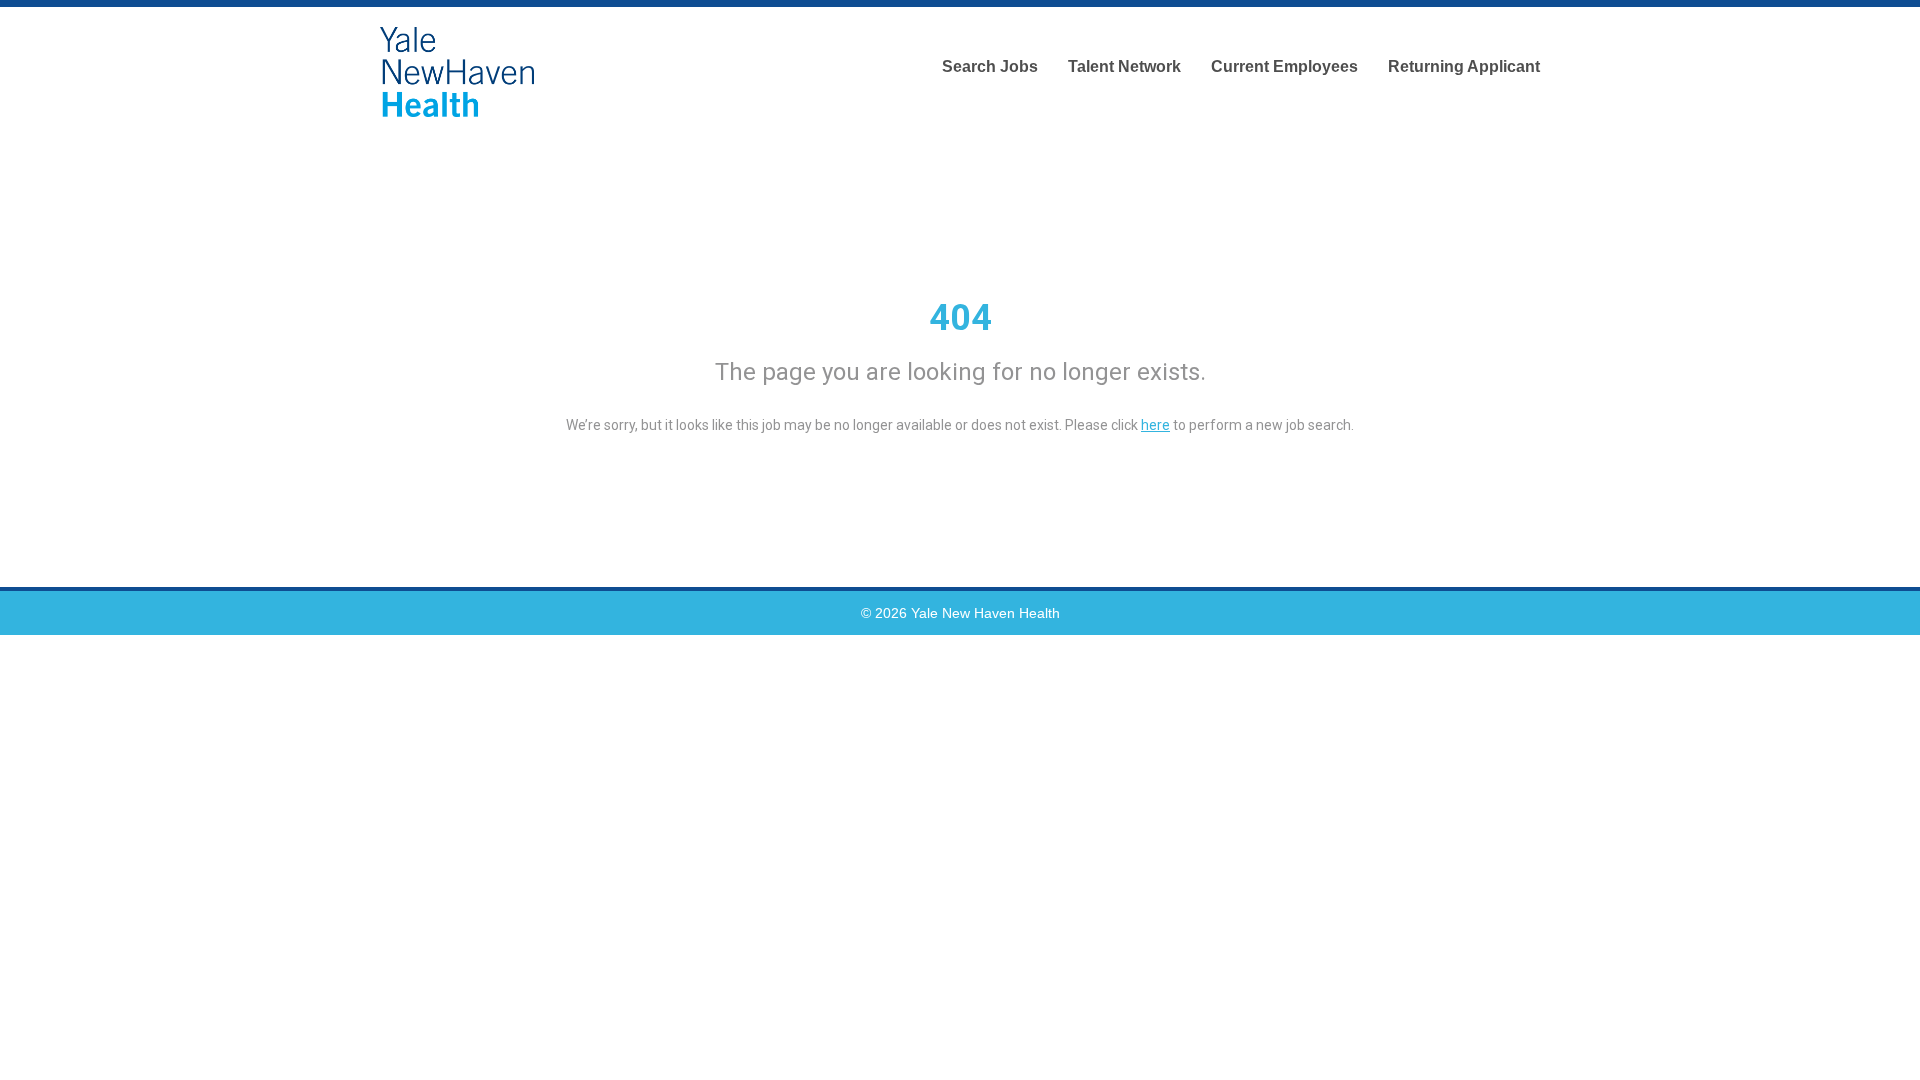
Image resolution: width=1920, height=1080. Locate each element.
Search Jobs (990, 66)
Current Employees (1284, 66)
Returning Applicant (1464, 66)
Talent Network (1124, 66)
